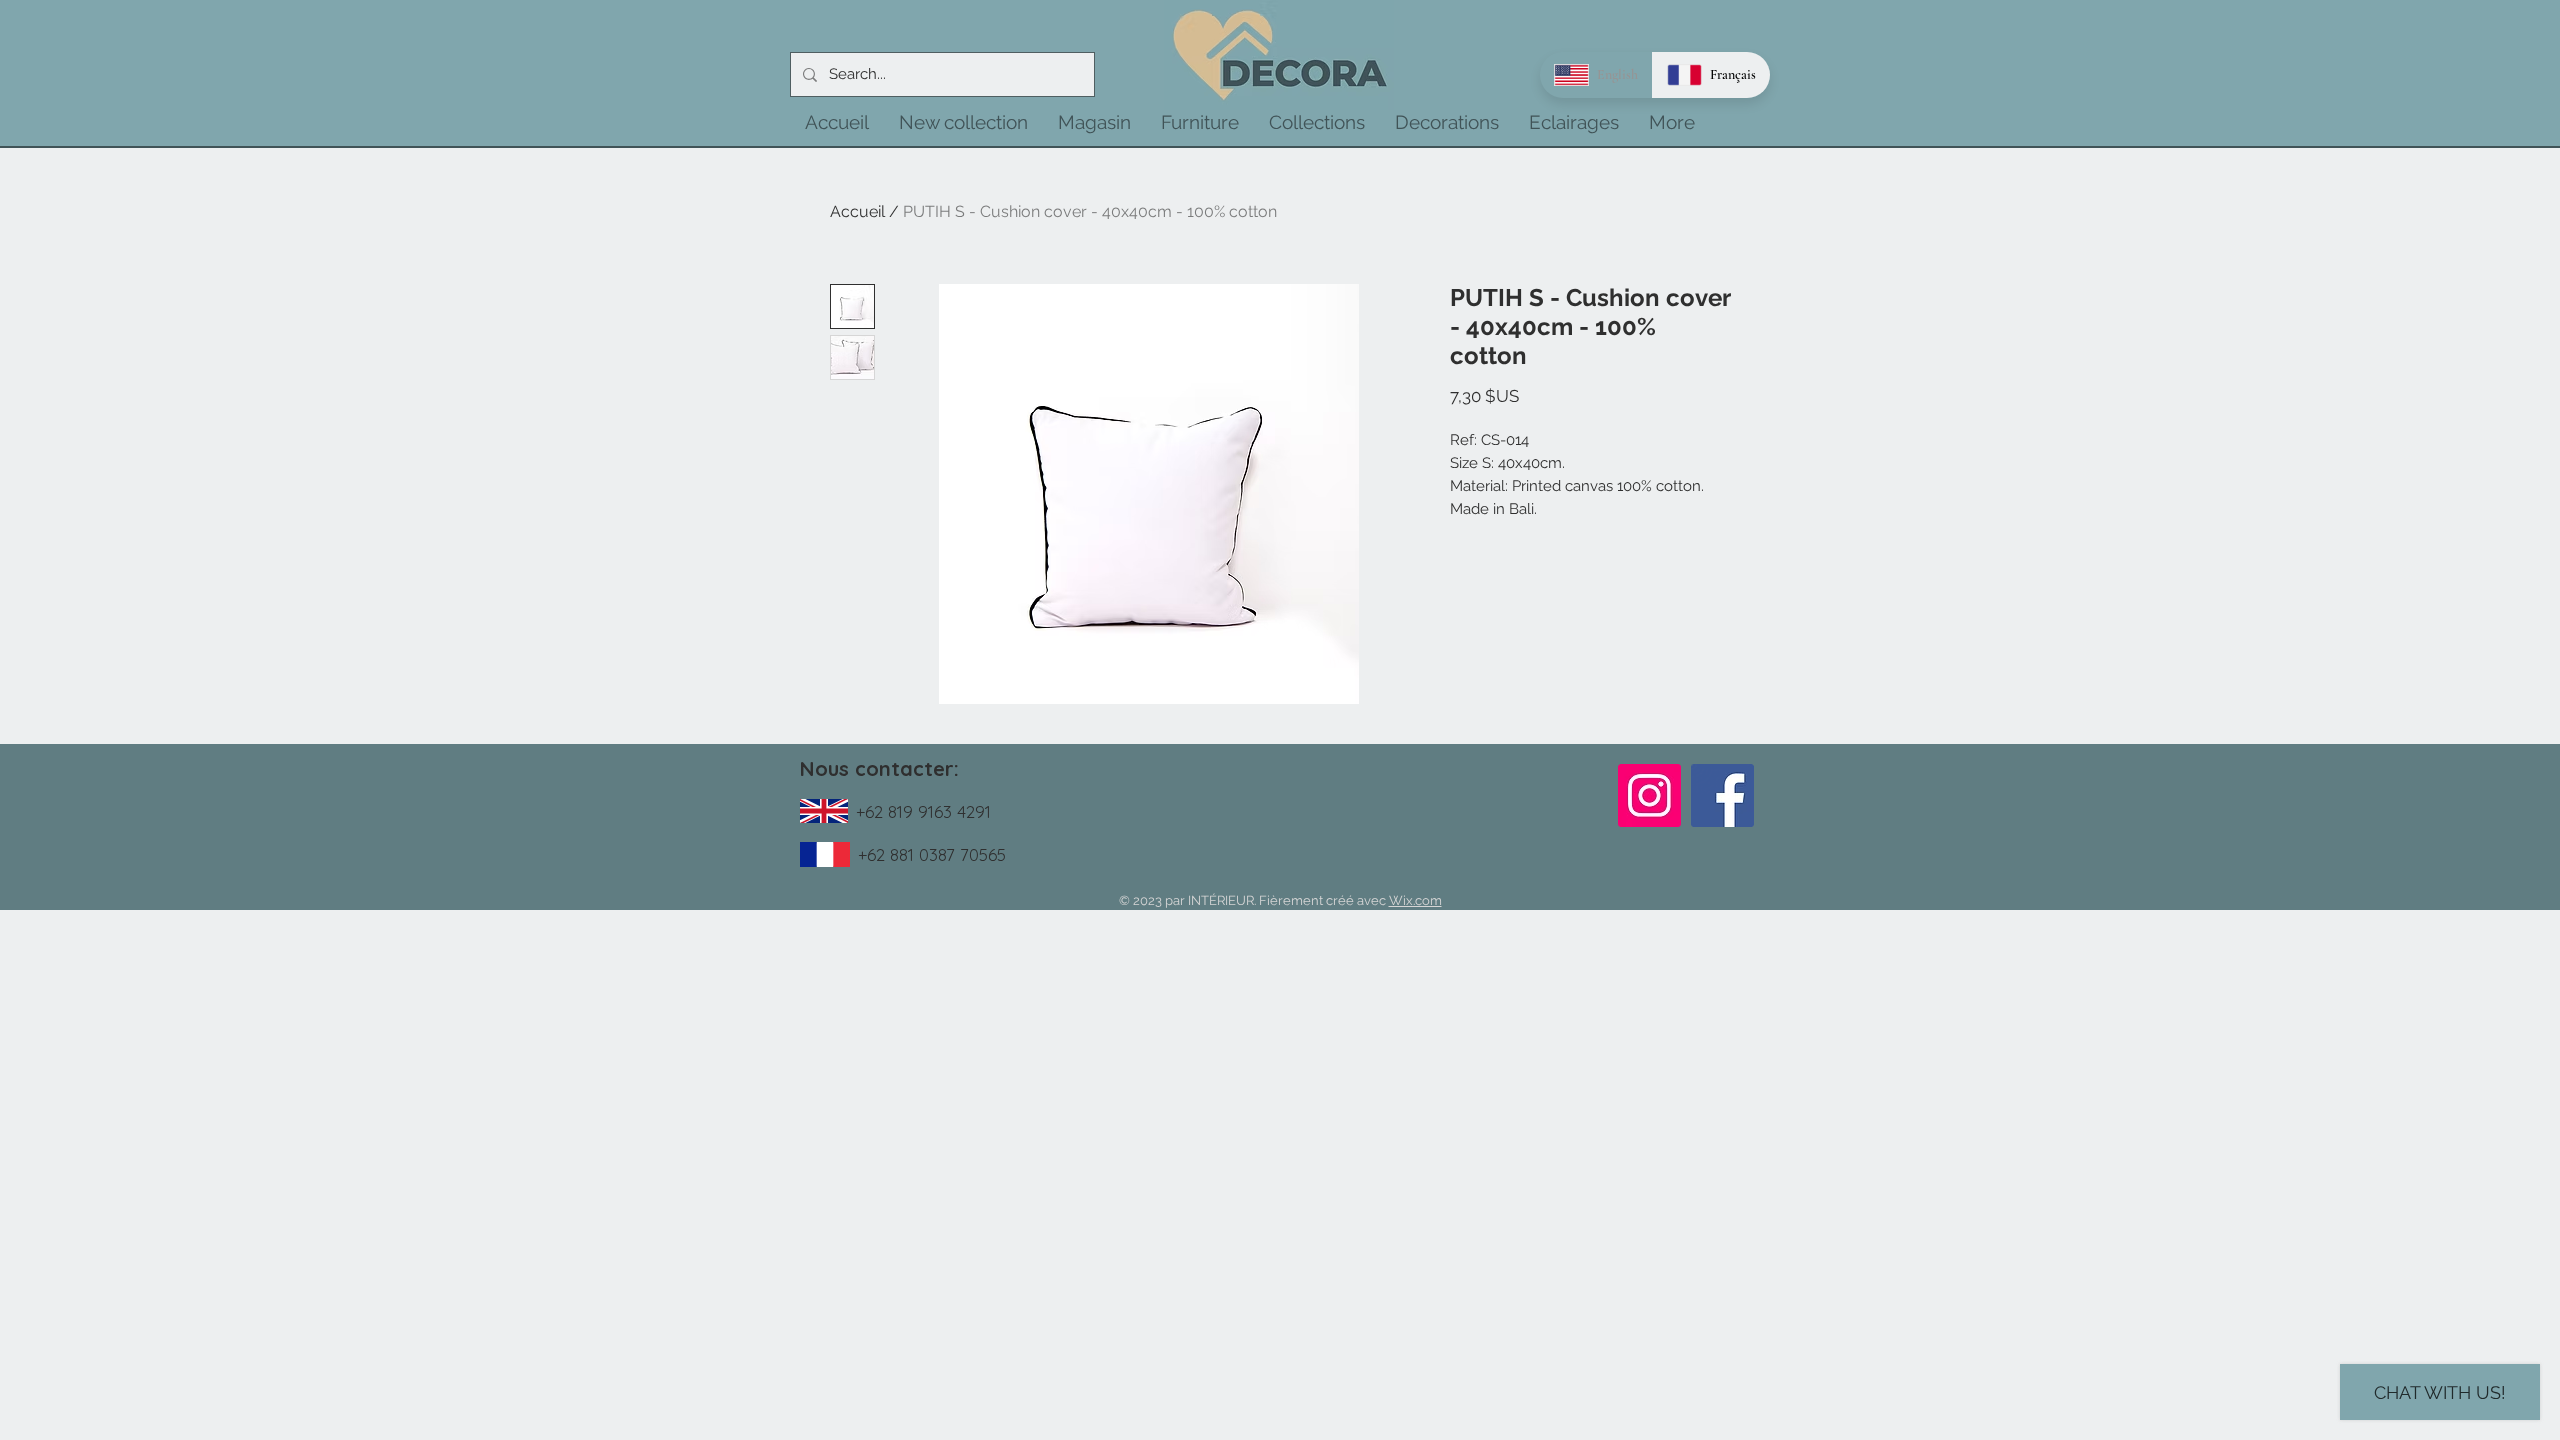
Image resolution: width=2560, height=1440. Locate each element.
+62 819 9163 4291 (923, 811)
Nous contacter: (879, 768)
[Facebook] (1722, 795)
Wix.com (1415, 900)
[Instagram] (1649, 795)
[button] (963, 122)
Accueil (857, 211)
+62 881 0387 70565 (932, 854)
